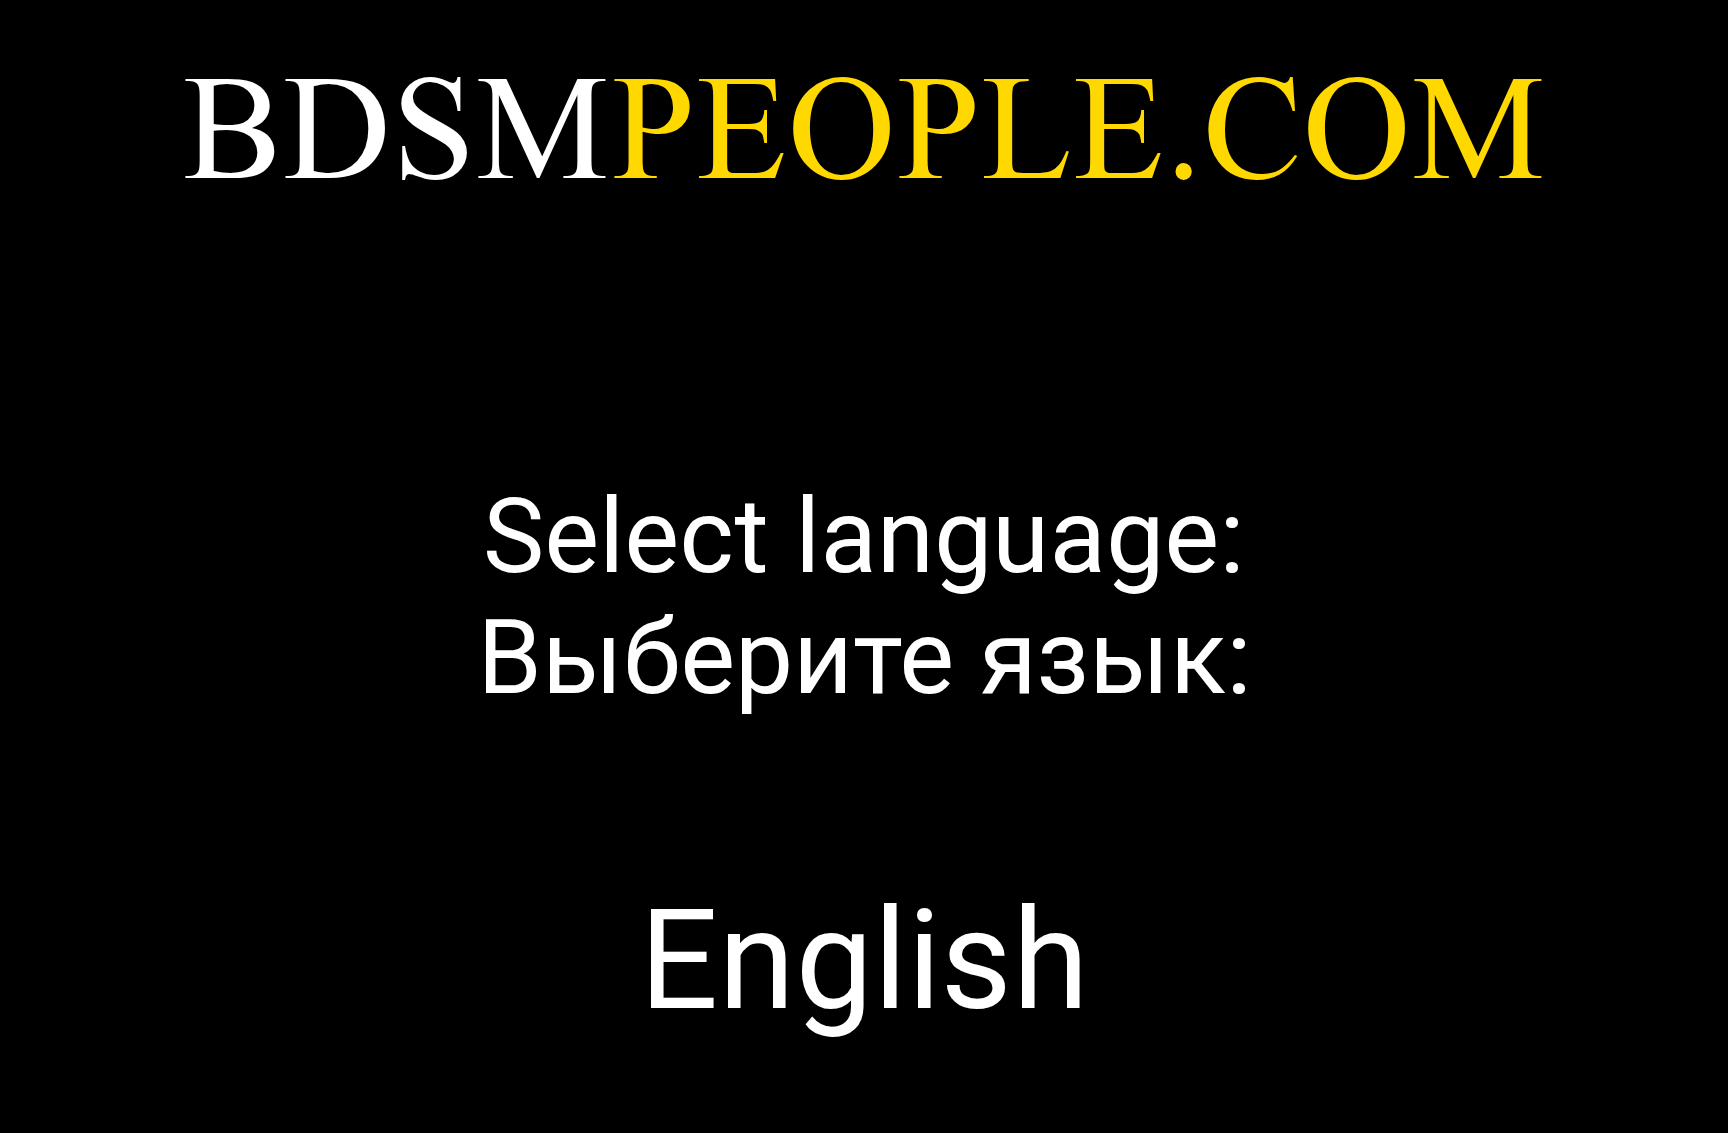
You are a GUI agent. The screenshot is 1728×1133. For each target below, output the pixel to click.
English (864, 961)
